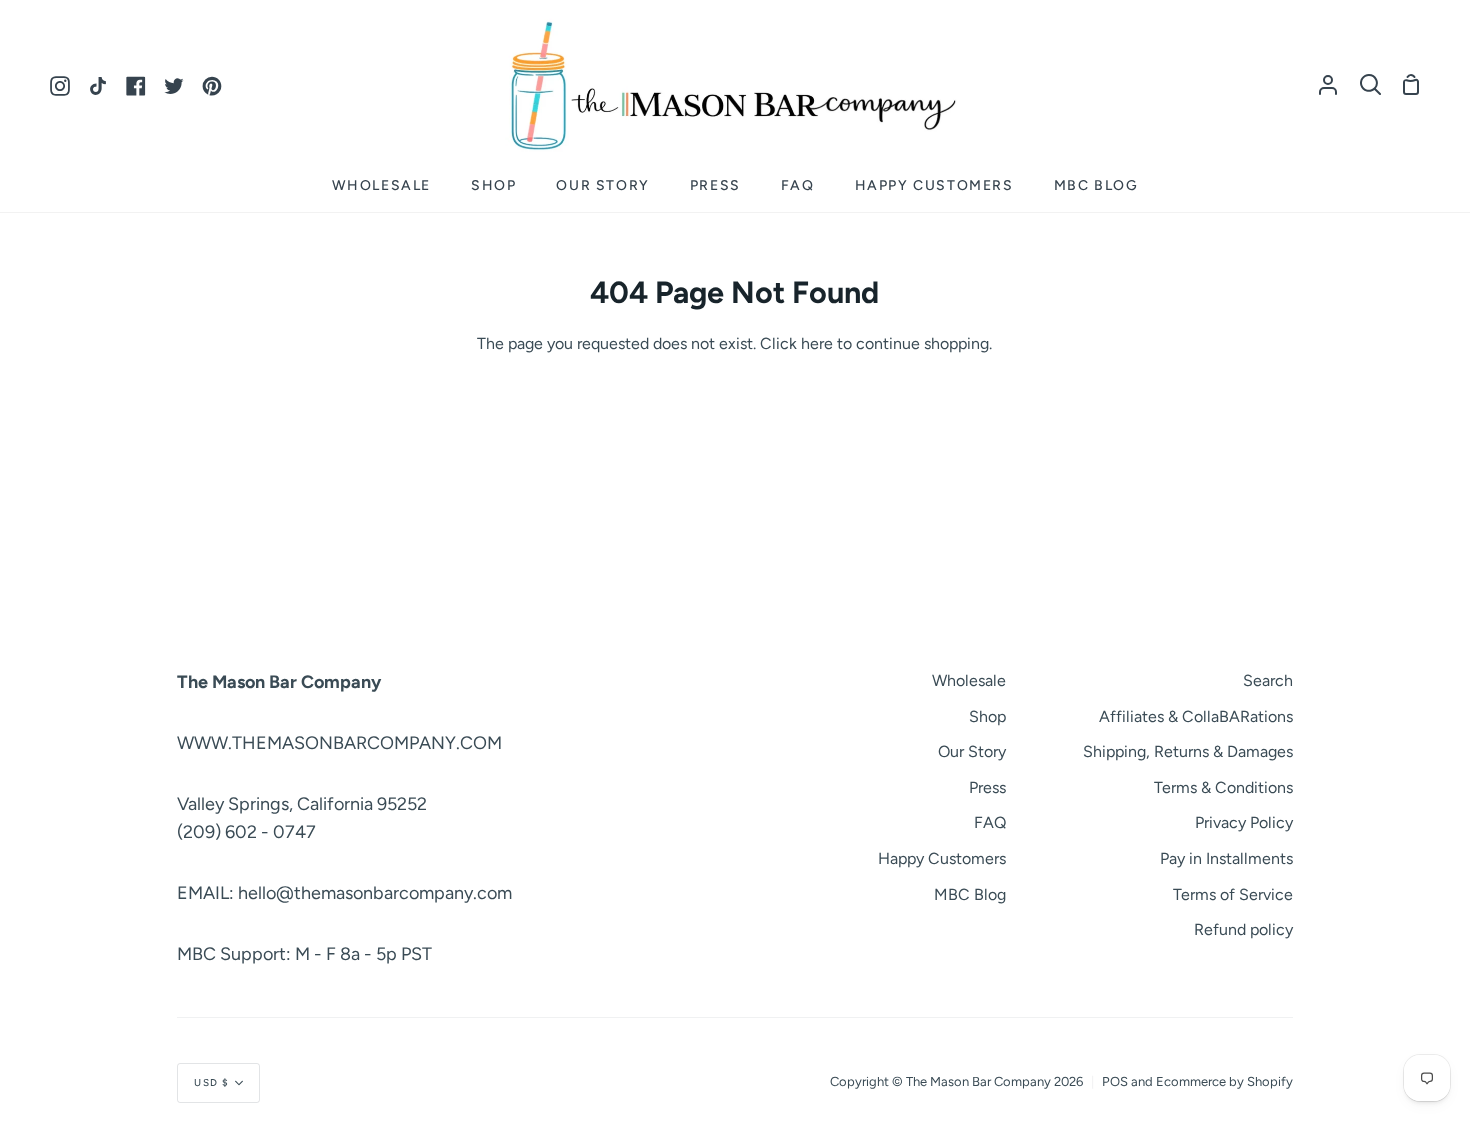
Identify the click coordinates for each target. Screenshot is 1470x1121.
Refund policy (1243, 929)
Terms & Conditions (1223, 787)
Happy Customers (942, 858)
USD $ (212, 1082)
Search (1268, 680)
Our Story (972, 751)
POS (1115, 1081)
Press (987, 787)
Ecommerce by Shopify (1224, 1081)
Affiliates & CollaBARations (1196, 716)
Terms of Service (1233, 894)
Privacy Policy (1244, 822)
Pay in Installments (1226, 858)
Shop (987, 716)
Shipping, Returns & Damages (1188, 751)
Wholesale (969, 680)
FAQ (990, 822)
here (817, 343)
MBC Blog (970, 894)
